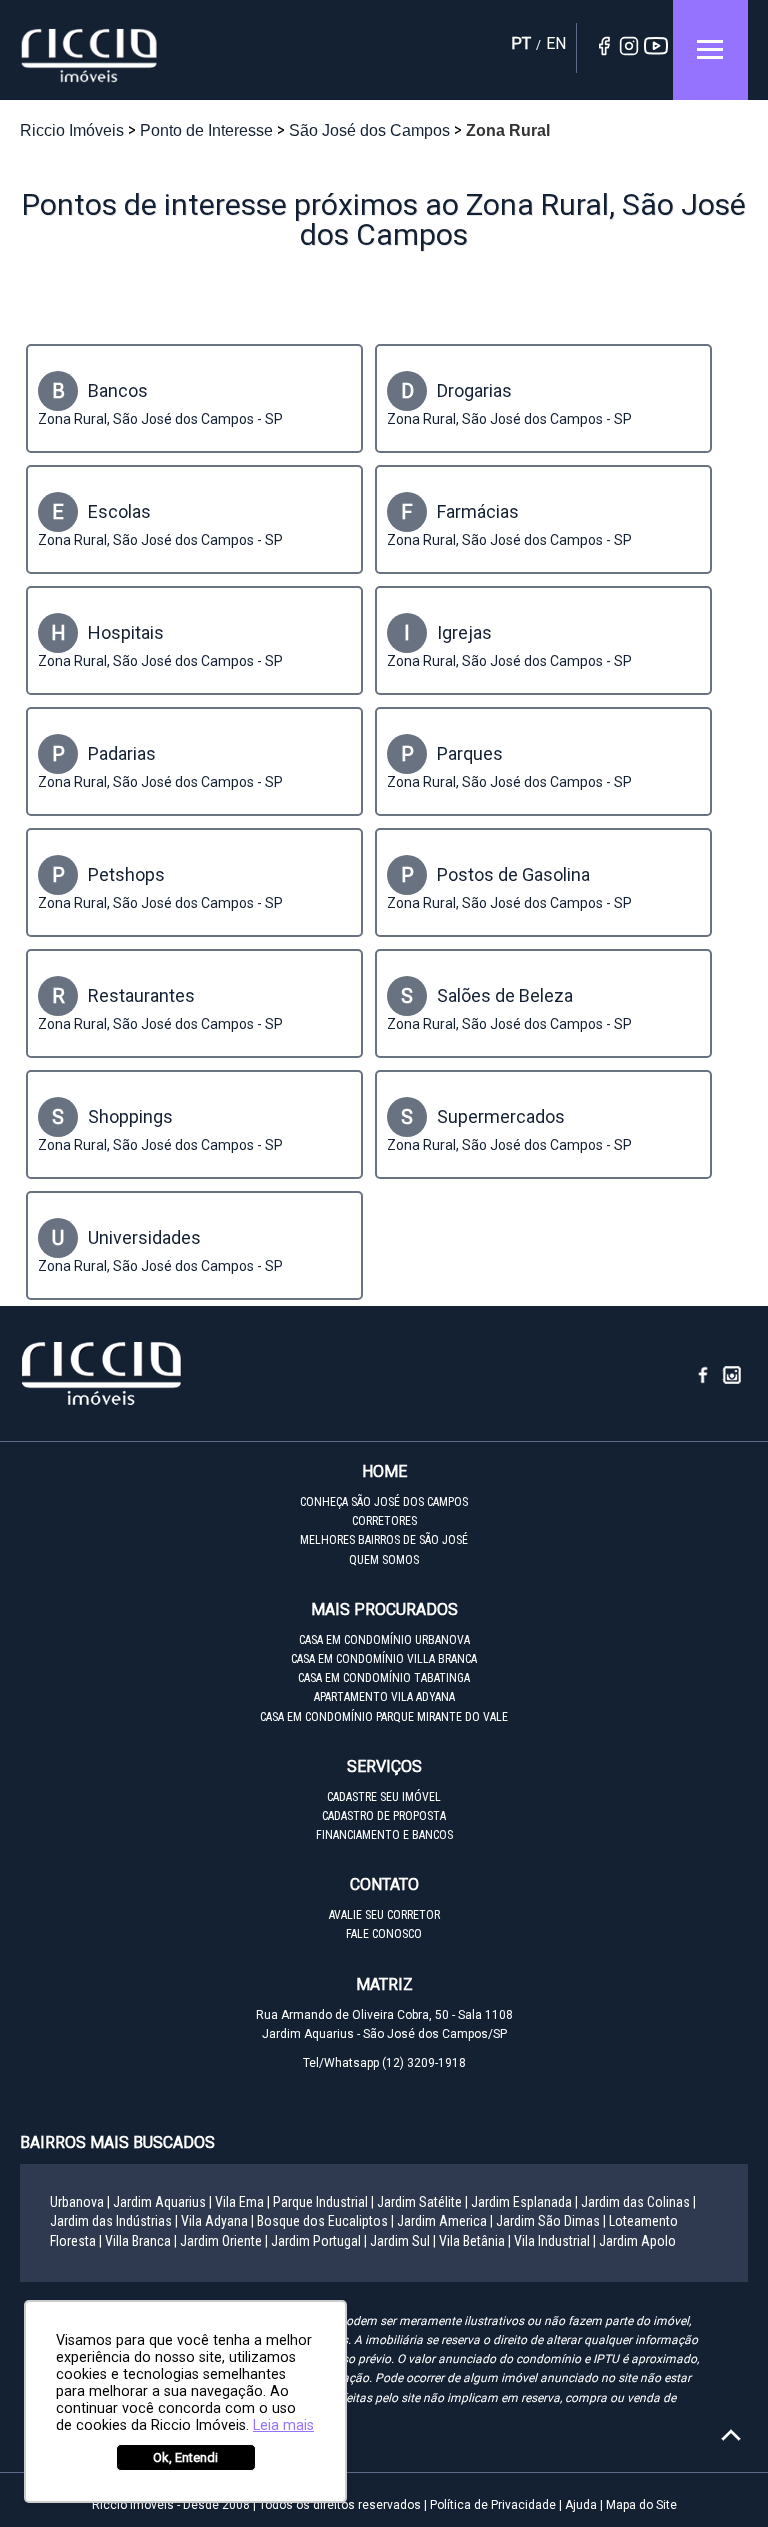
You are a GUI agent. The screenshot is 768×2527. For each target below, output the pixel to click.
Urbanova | (80, 2202)
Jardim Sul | (403, 2241)
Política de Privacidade (493, 2505)
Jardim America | (445, 2221)
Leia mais (283, 2425)
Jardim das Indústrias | (114, 2221)
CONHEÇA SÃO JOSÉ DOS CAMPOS (384, 1502)
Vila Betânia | (475, 2241)
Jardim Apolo (637, 2241)
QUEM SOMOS (384, 1560)
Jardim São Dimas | (551, 2221)
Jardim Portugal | (319, 2241)
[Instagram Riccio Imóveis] (733, 1381)
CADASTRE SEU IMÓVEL (384, 1797)
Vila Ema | (242, 2202)
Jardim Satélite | (422, 2202)
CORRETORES (384, 1521)
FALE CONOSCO (384, 1934)
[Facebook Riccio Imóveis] (710, 1381)
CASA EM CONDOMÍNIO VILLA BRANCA (384, 1659)
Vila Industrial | (555, 2241)
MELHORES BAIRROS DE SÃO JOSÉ (384, 1540)
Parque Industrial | (323, 2202)
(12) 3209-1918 (424, 2063)
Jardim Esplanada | (524, 2202)
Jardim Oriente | (224, 2241)
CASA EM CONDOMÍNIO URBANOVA (384, 1640)
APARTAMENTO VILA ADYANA (384, 1697)
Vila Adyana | (217, 2221)
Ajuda (581, 2505)
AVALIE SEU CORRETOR (384, 1915)
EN (556, 43)
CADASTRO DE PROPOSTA (384, 1816)
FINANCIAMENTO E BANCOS (384, 1835)
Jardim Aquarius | (162, 2202)
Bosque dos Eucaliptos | (325, 2221)
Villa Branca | (141, 2241)
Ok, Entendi (185, 2457)
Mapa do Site (641, 2505)
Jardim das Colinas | (638, 2202)
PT (521, 43)
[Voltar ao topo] (731, 2435)
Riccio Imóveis (90, 55)
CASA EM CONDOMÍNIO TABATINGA (384, 1678)
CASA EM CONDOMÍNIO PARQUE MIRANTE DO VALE (384, 1717)
